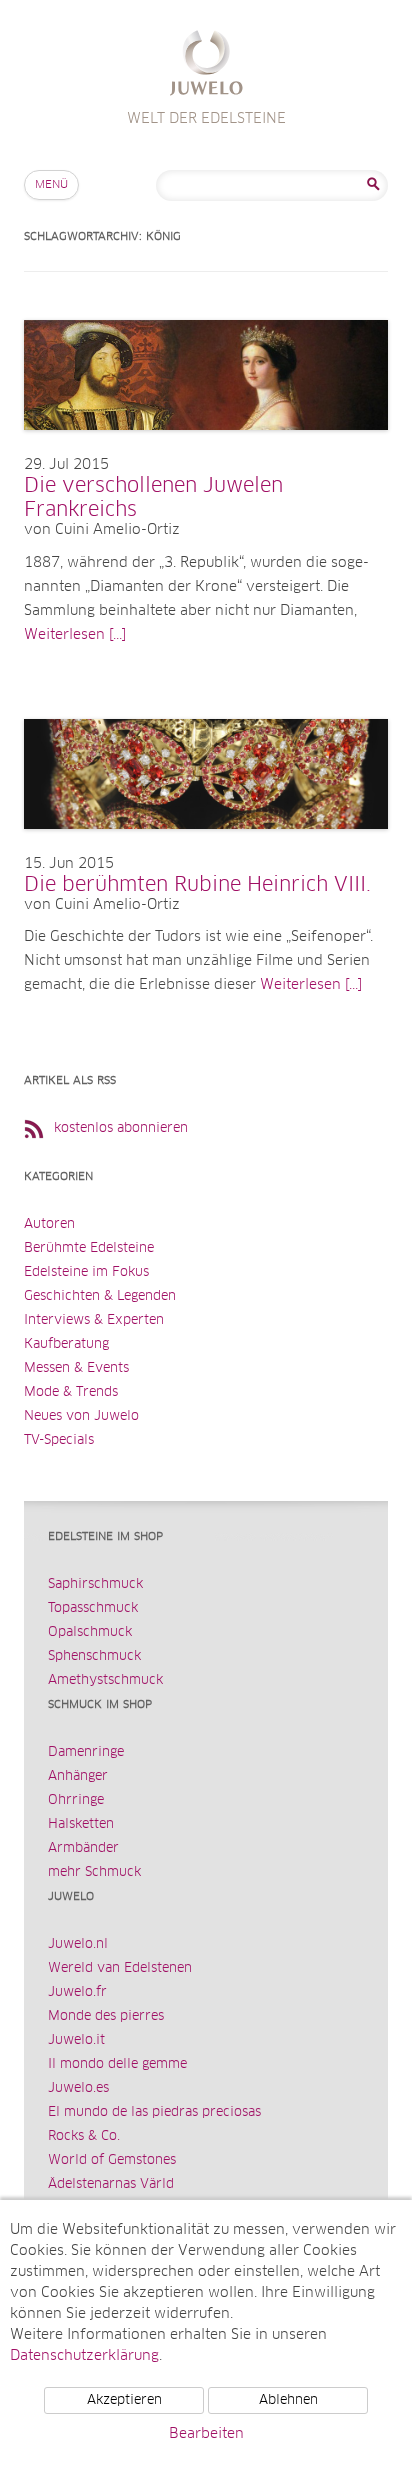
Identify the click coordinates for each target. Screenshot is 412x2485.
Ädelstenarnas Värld (111, 2184)
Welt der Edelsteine (206, 65)
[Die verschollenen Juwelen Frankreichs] (206, 450)
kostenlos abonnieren (121, 1128)
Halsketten (81, 1824)
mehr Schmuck (94, 1872)
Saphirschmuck (95, 1584)
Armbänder (83, 1848)
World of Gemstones (112, 2160)
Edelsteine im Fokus (86, 1272)
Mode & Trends (71, 1392)
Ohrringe (76, 1800)
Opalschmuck (90, 1632)
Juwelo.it (76, 2040)
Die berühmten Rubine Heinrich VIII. (197, 885)
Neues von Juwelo (81, 1416)
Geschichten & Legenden (100, 1296)
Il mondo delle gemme (117, 2064)
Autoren (49, 1224)
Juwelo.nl (78, 1944)
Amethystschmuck (105, 1680)
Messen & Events (76, 1368)
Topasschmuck (93, 1608)
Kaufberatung (66, 1344)
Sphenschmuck (94, 1656)
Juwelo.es (78, 2088)
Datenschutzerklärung (84, 2356)
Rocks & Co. (84, 2136)
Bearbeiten (206, 2434)
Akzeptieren (124, 2400)
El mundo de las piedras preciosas (154, 2112)
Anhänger (78, 1776)
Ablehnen (288, 2400)
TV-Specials (59, 1440)
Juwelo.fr (77, 1992)
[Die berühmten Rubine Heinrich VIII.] (206, 849)
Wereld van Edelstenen (120, 1968)
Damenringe (86, 1752)
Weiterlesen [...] (75, 635)
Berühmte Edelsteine (89, 1248)
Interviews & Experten (94, 1320)
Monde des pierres (106, 2016)
